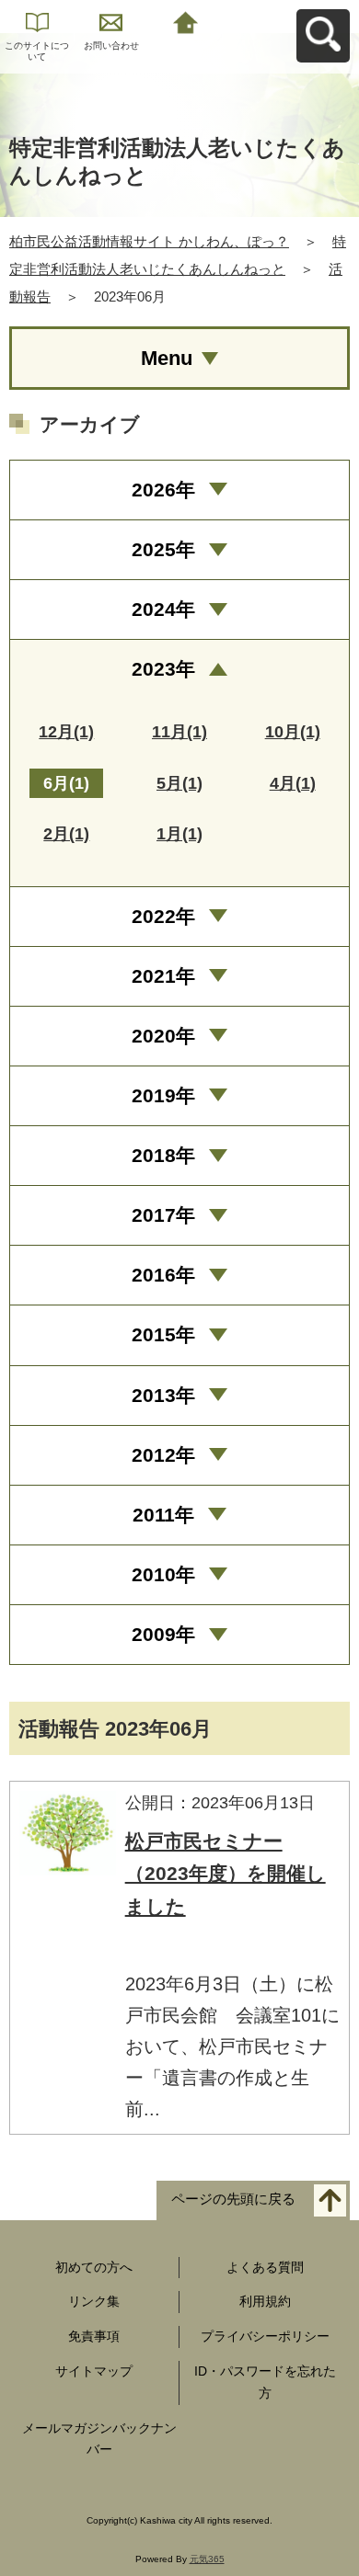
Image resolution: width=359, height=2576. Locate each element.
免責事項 (94, 2336)
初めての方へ (94, 2267)
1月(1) (179, 834)
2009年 (163, 1634)
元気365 (207, 2559)
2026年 (163, 490)
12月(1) (66, 732)
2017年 (163, 1215)
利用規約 (265, 2301)
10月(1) (293, 732)
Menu (167, 358)
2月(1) (66, 834)
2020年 (163, 1036)
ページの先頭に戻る (233, 2199)
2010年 (163, 1574)
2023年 (163, 669)
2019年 (163, 1095)
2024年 (163, 609)
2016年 (163, 1275)
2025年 (163, 549)
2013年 (163, 1395)
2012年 (163, 1455)
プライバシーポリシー (265, 2336)
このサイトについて (37, 51)
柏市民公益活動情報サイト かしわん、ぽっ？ (149, 241)
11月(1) (179, 732)
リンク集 (94, 2301)
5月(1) (179, 783)
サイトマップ (94, 2371)
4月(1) (293, 783)
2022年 (163, 916)
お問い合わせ (111, 46)
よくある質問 (265, 2267)
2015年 (163, 1334)
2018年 (163, 1155)
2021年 (163, 976)
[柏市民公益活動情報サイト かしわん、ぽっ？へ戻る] (185, 21)
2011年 (163, 1515)
